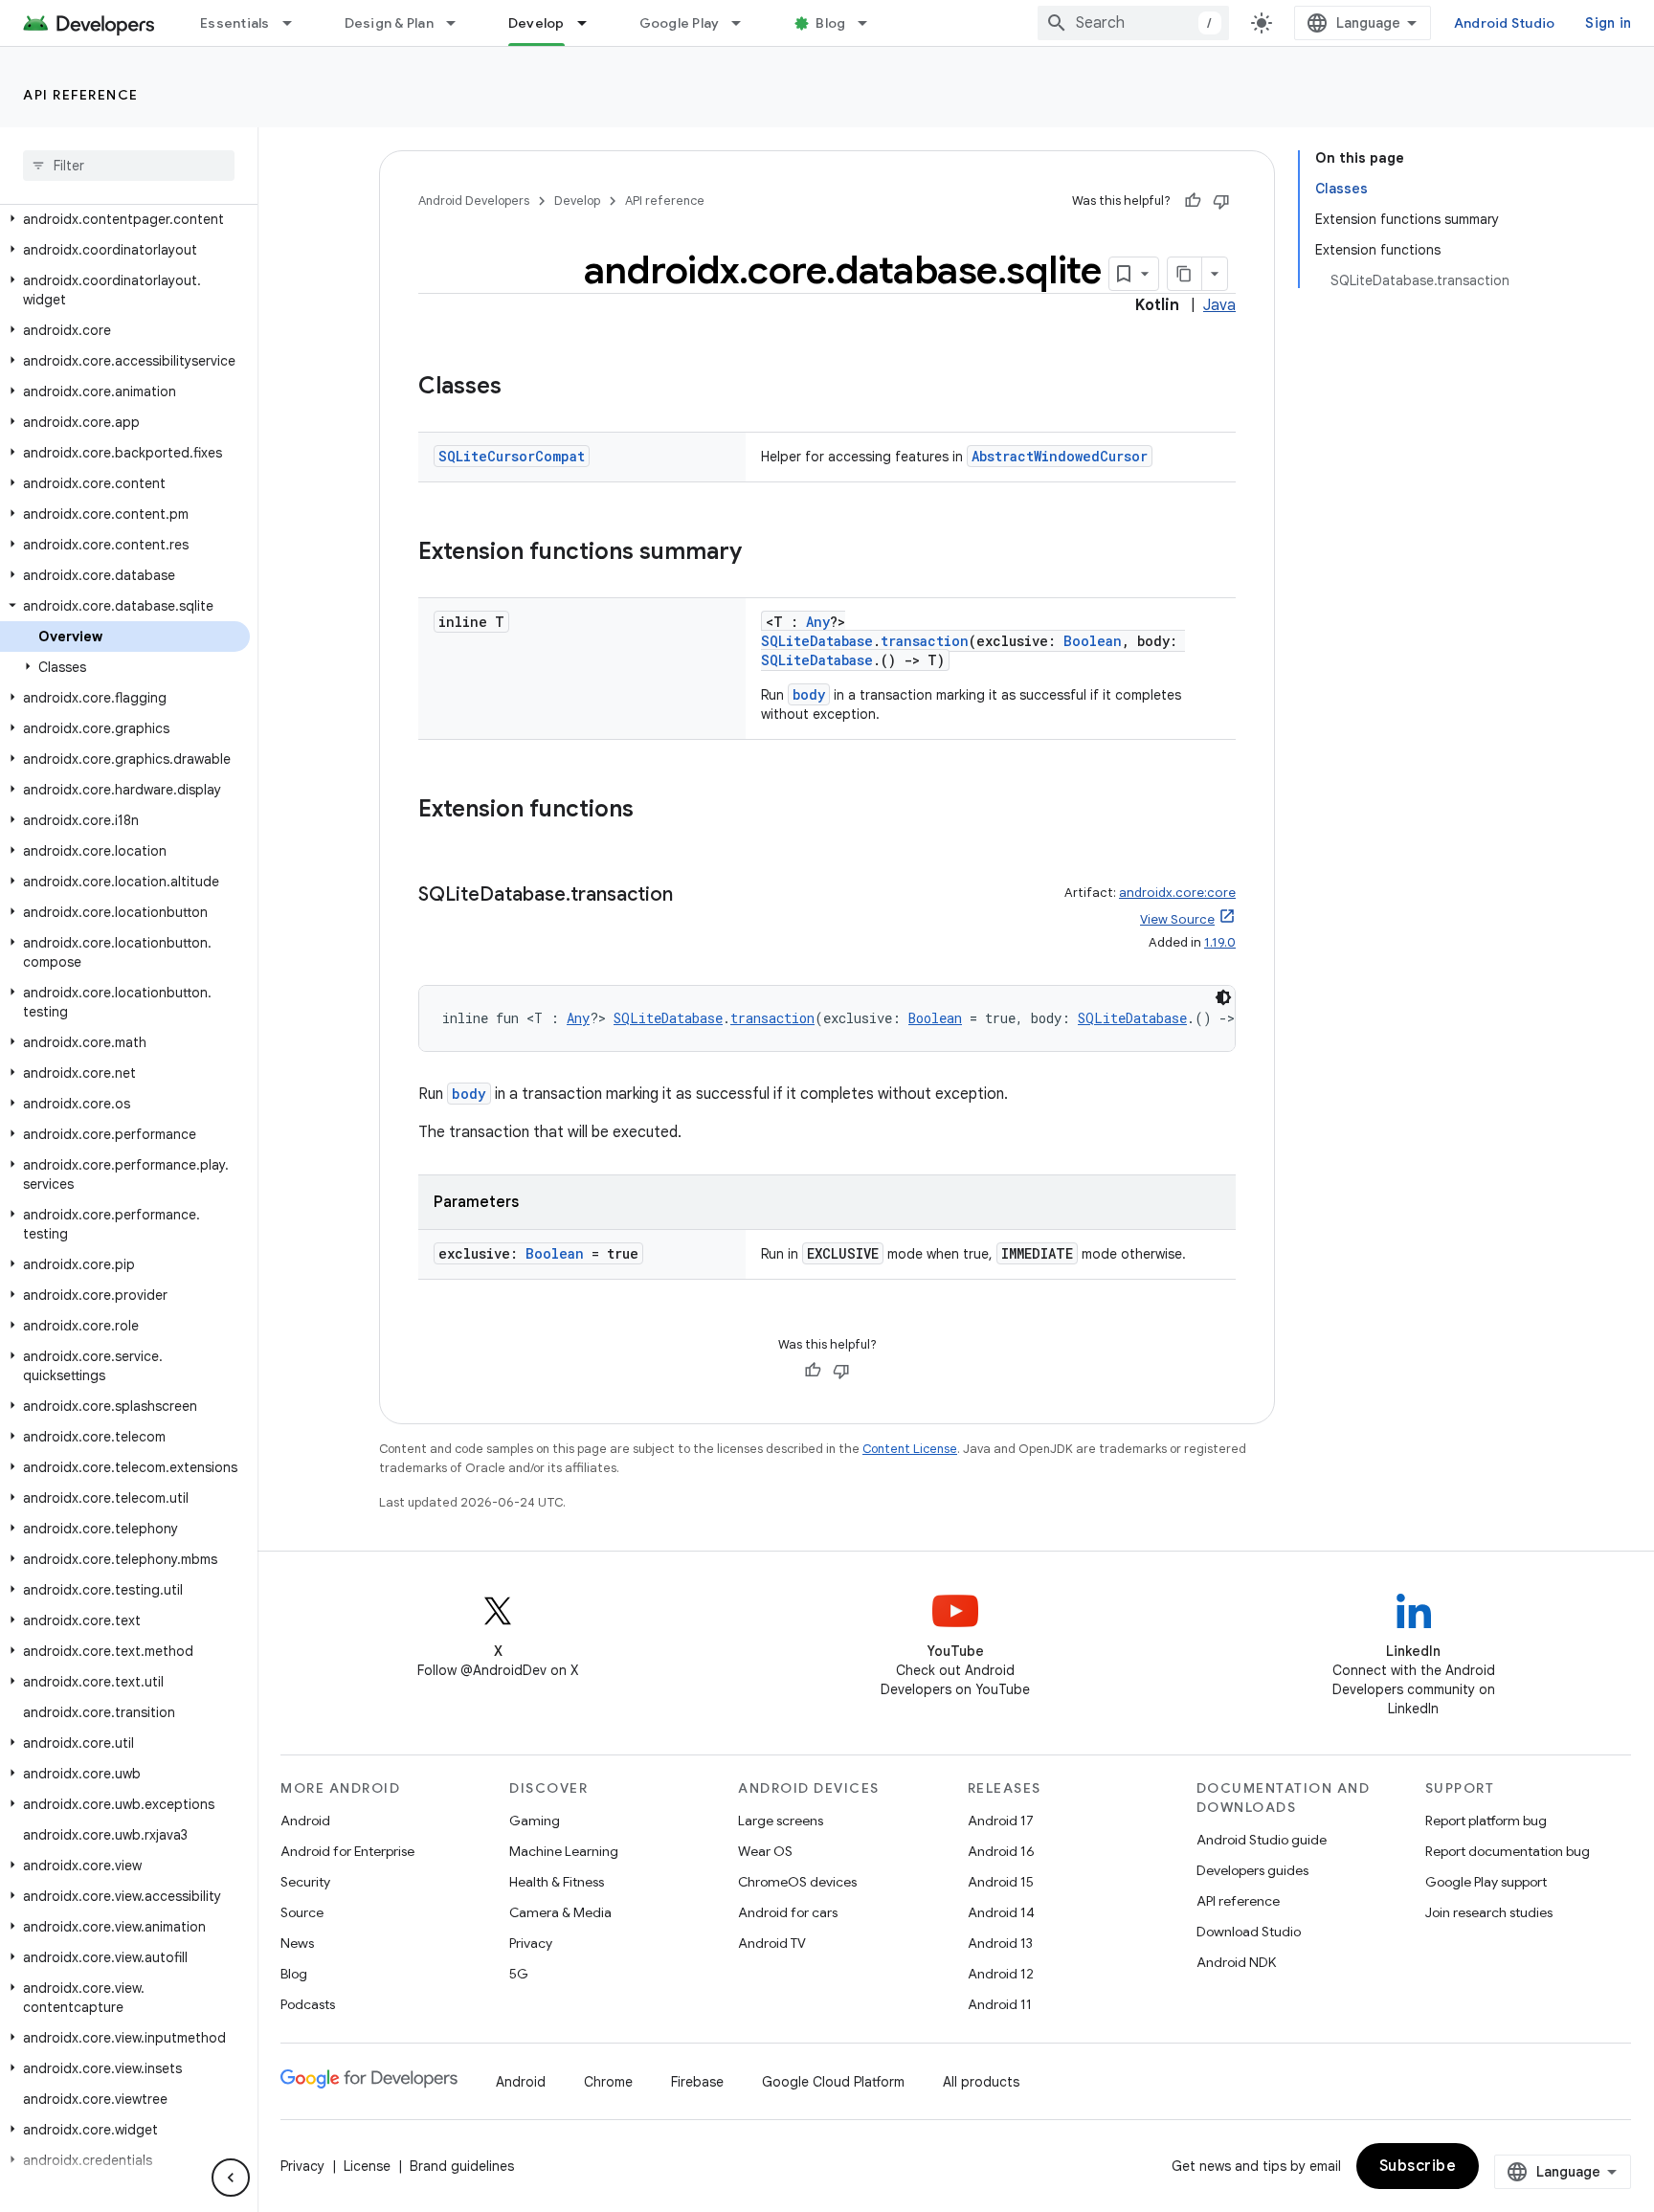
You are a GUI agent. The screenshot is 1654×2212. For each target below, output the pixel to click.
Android (305, 1821)
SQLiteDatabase (817, 641)
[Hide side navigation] (231, 2178)
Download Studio (1249, 1932)
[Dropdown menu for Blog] (871, 23)
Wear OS (765, 1851)
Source (302, 1912)
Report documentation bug (1508, 1851)
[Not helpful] (1221, 201)
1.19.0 (1220, 942)
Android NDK (1236, 1962)
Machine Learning (564, 1851)
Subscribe (1418, 2166)
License (367, 2166)
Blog (830, 23)
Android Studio (1505, 23)
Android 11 (1000, 2004)
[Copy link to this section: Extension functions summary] (761, 553)
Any (818, 622)
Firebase (697, 2082)
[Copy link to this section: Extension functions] (653, 811)
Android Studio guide (1262, 1840)
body (809, 694)
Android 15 (1001, 1882)
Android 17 (1001, 1821)
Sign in (1608, 23)
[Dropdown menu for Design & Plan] (459, 23)
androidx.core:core (1177, 893)
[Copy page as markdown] (1185, 274)
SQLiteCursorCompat (512, 456)
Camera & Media (560, 1912)
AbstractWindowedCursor (1060, 456)
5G (519, 1974)
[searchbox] (129, 166)
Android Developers (474, 201)
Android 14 (1001, 1912)
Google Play (680, 23)
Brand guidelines (462, 2166)
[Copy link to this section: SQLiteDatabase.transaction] (692, 896)
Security (305, 1882)
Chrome (608, 2082)
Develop (536, 23)
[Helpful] (1193, 201)
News (297, 1943)
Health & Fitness (557, 1882)
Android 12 (1001, 1974)
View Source (1177, 919)
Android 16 (1001, 1851)
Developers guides (1252, 1870)
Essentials (235, 23)
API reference (81, 95)
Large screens (781, 1821)
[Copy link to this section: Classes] (521, 388)
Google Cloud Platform (833, 2082)
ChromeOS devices (797, 1882)
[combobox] (1133, 23)
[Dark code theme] (1223, 997)
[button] (125, 219)
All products (981, 2082)
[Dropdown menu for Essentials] (296, 23)
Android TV (772, 1943)
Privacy (531, 1943)
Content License (910, 1449)
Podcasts (308, 2004)
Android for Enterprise (347, 1851)
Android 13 (1000, 1943)
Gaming (535, 1821)
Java (1219, 305)
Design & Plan (389, 23)
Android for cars (788, 1912)
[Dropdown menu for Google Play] (745, 23)
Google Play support (1486, 1882)
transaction (925, 641)
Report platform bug (1486, 1821)
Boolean (1093, 641)
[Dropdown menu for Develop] (591, 23)
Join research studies (1489, 1912)
